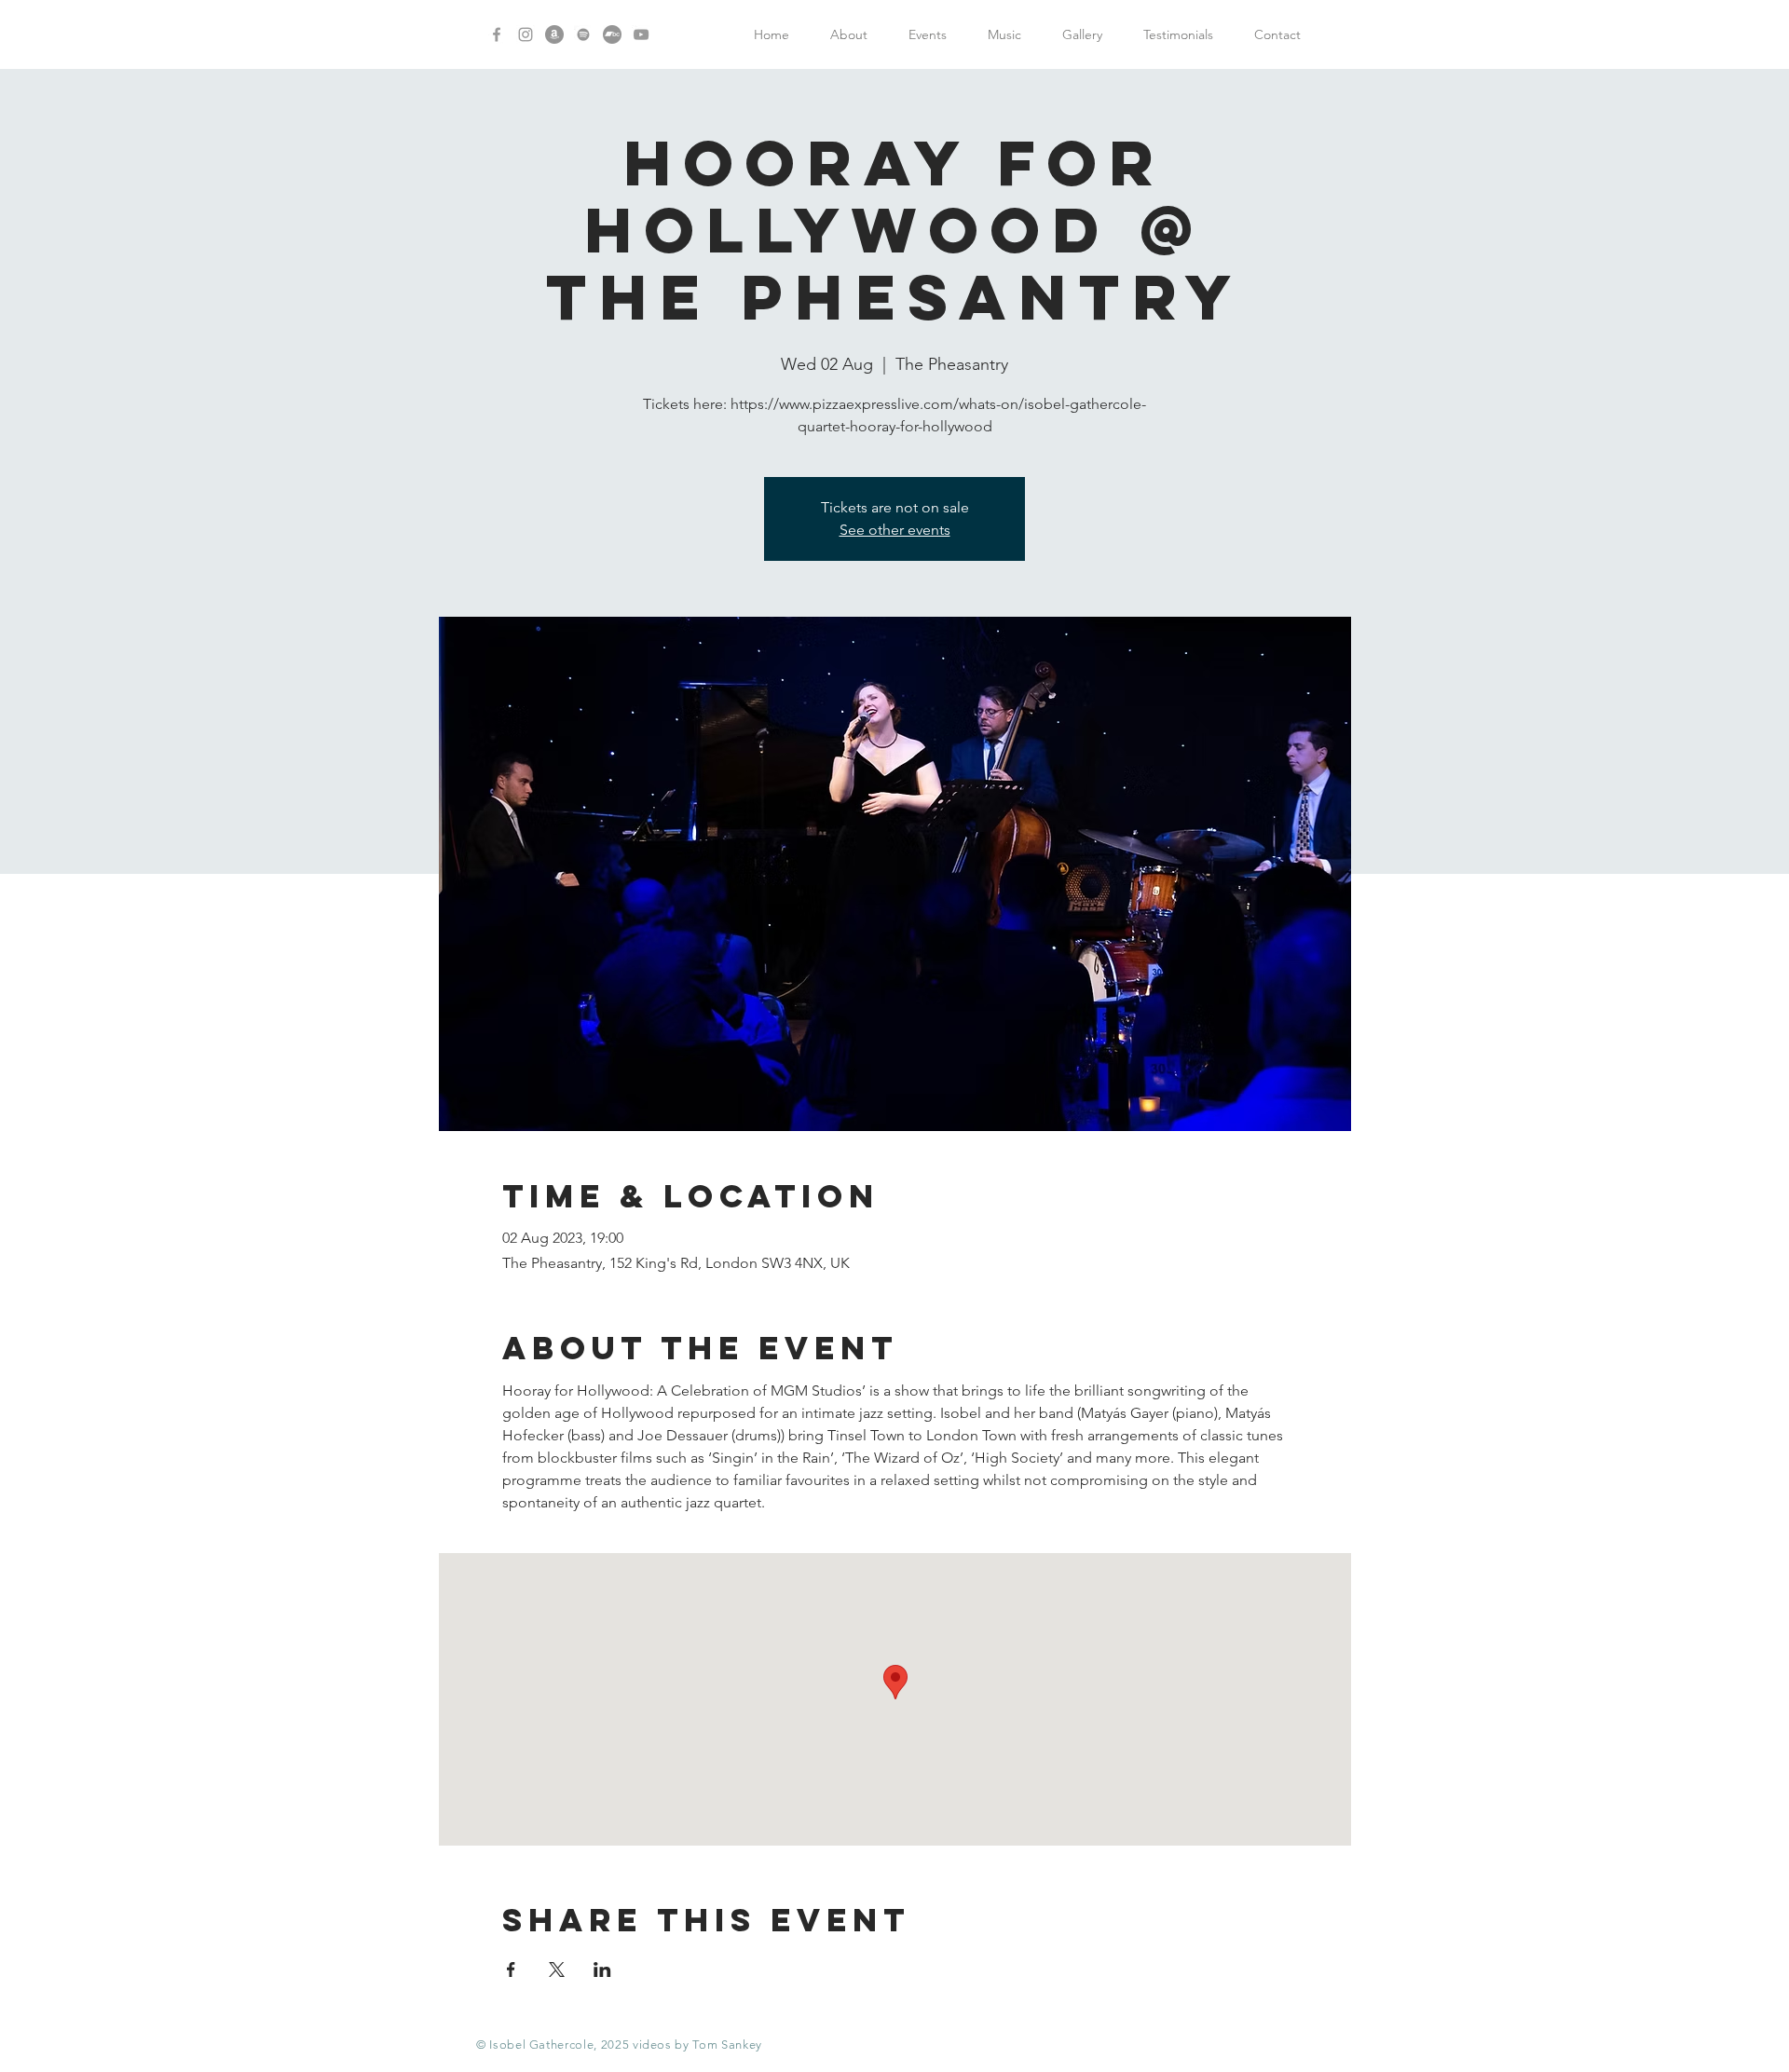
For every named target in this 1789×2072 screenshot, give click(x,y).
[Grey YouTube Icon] (641, 34)
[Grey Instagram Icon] (526, 34)
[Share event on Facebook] (511, 1970)
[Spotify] (583, 34)
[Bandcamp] (612, 34)
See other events (895, 530)
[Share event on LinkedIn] (602, 1970)
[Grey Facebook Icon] (497, 34)
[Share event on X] (557, 1970)
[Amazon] (554, 34)
